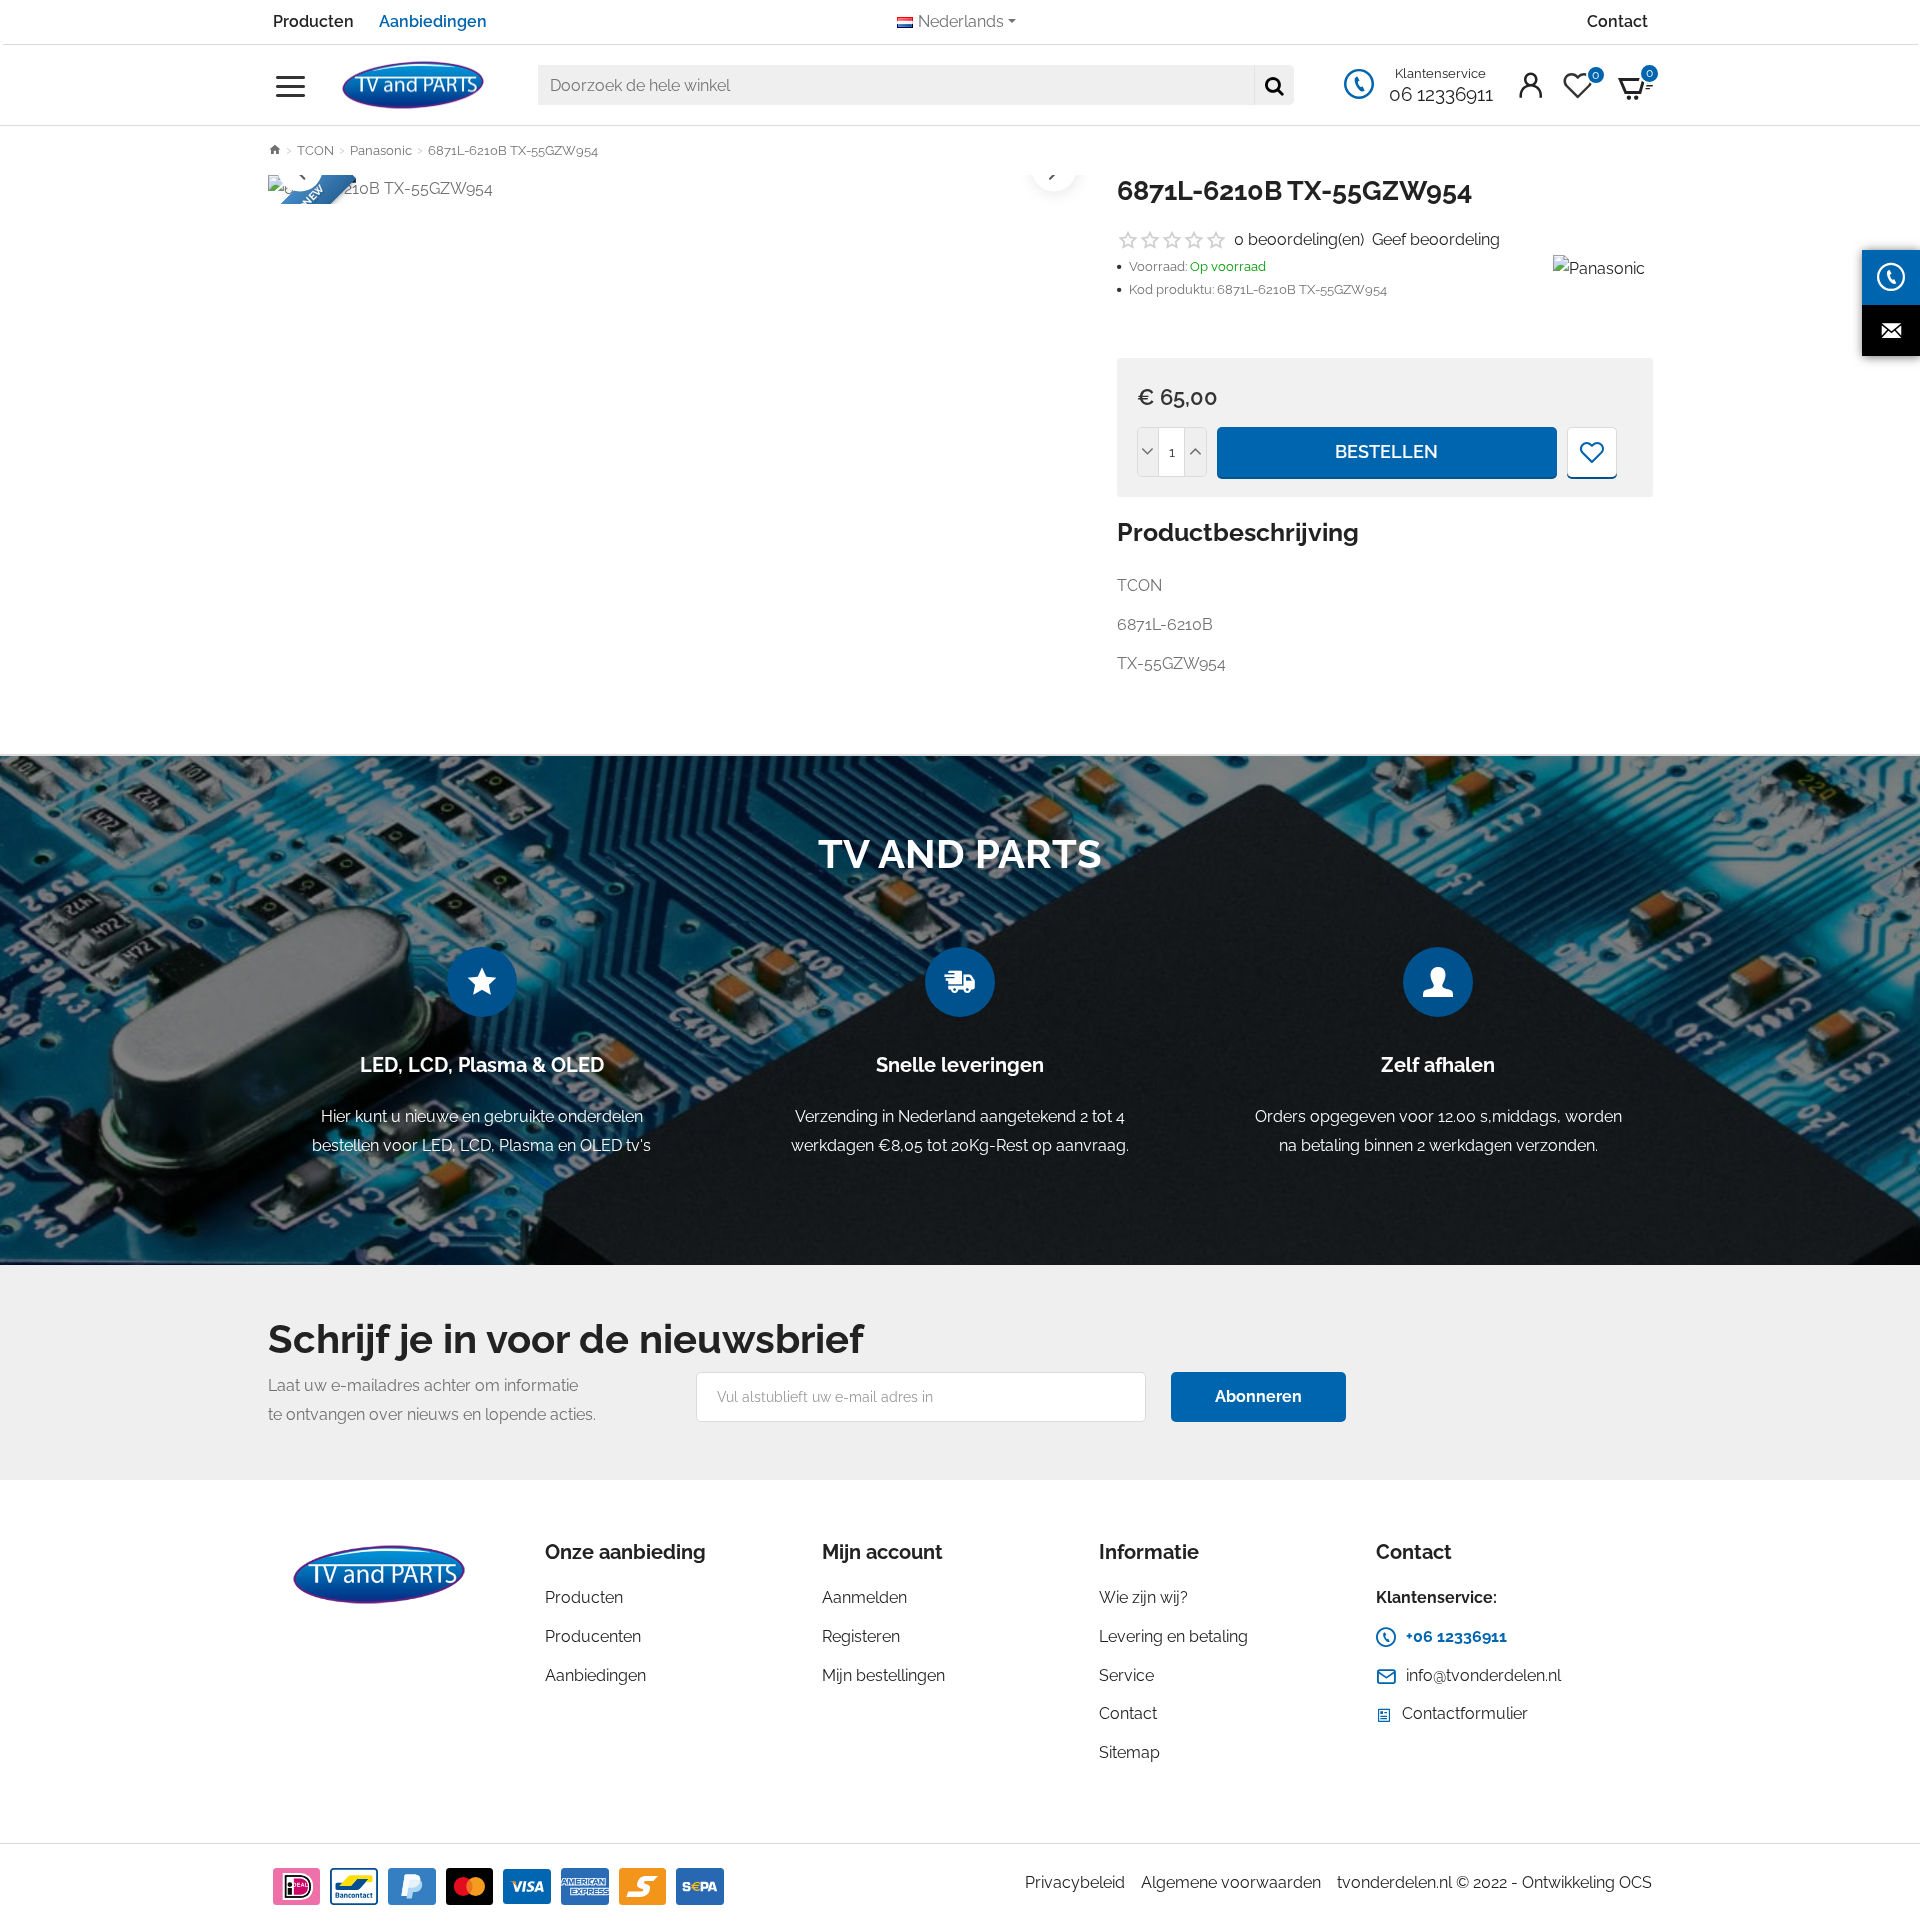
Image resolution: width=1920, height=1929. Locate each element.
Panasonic (381, 150)
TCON (315, 150)
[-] (1149, 452)
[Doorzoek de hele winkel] (1274, 85)
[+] (1195, 452)
